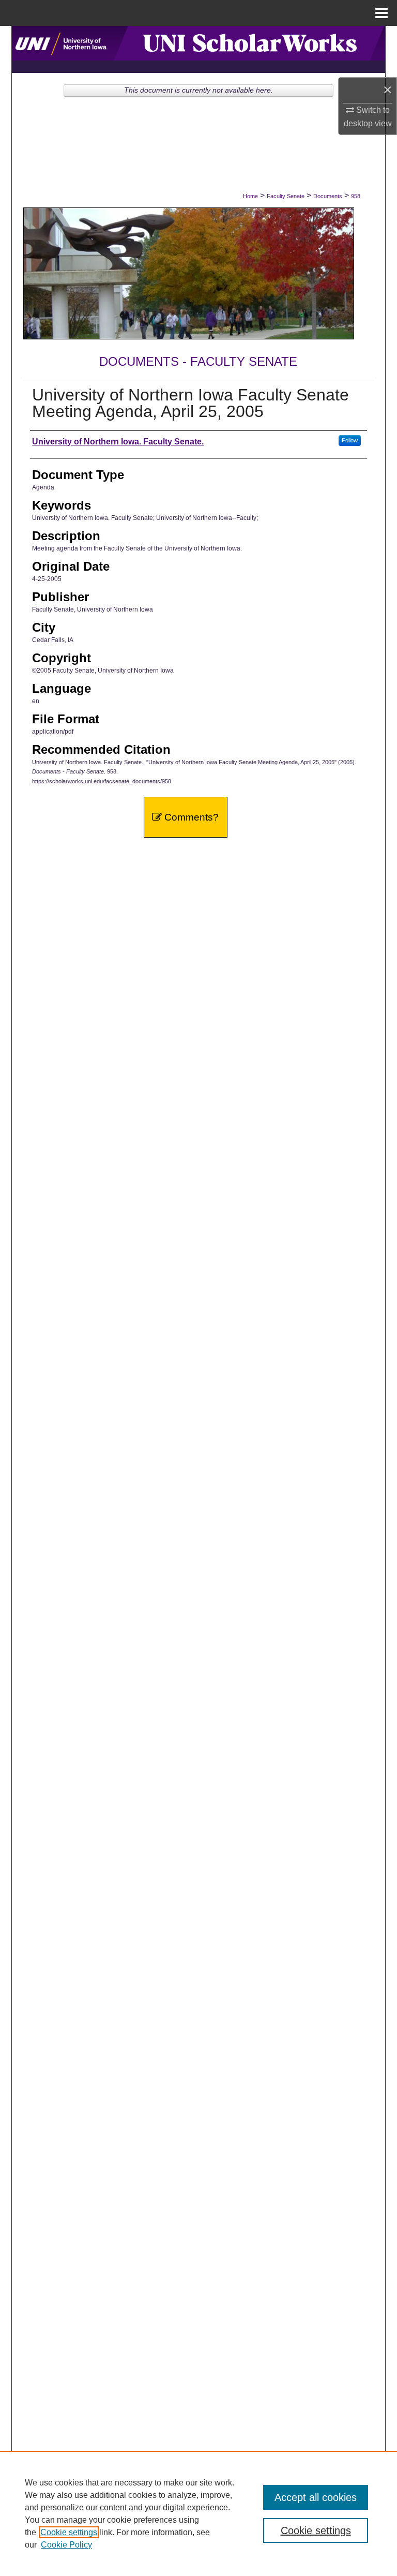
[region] (198, 2513)
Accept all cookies (316, 2497)
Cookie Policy (66, 2545)
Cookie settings (69, 2532)
